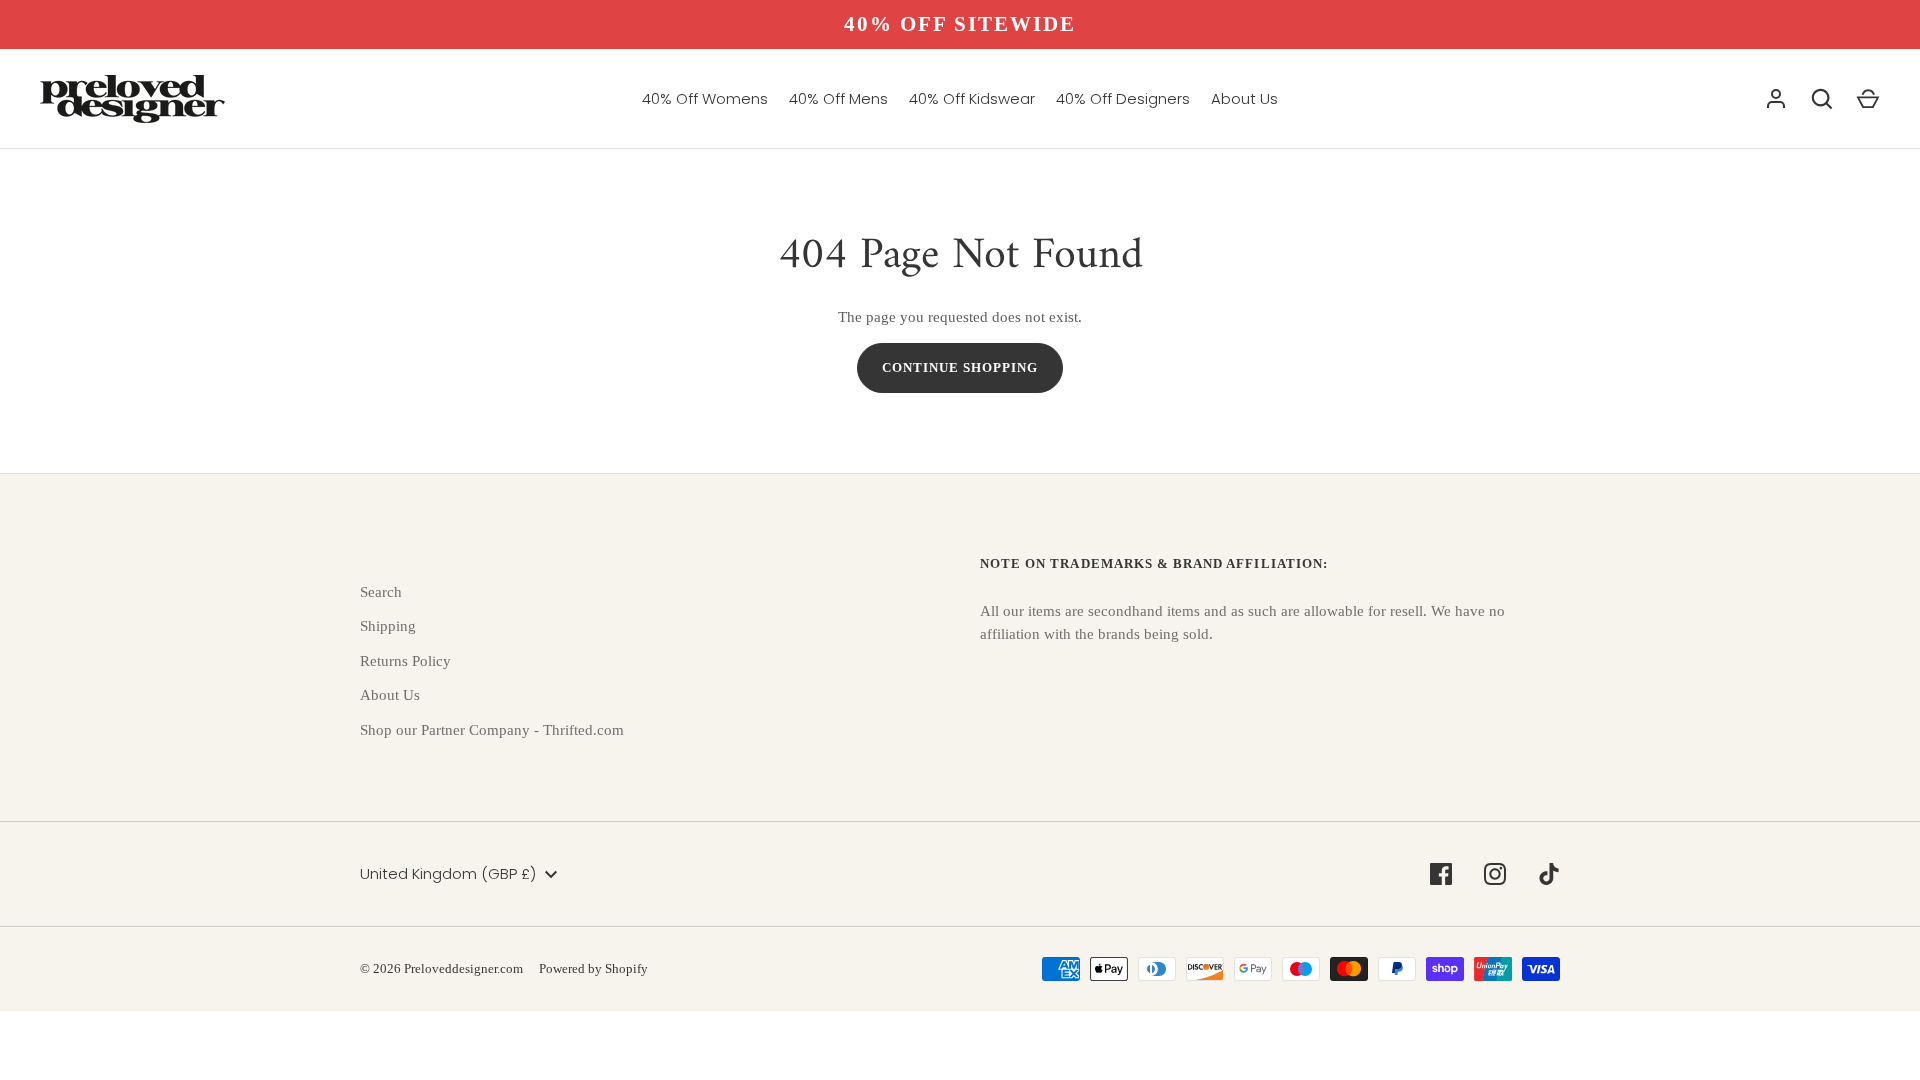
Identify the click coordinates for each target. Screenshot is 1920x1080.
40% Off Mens (838, 98)
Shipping (388, 626)
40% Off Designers (1123, 98)
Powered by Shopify (593, 968)
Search (381, 592)
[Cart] (1868, 99)
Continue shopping (960, 367)
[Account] (1776, 99)
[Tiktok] (1549, 874)
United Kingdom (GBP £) (448, 873)
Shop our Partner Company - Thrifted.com (492, 730)
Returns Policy (405, 661)
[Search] (1822, 99)
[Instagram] (1495, 874)
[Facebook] (1441, 874)
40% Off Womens (705, 98)
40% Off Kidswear (972, 98)
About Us (1244, 98)
